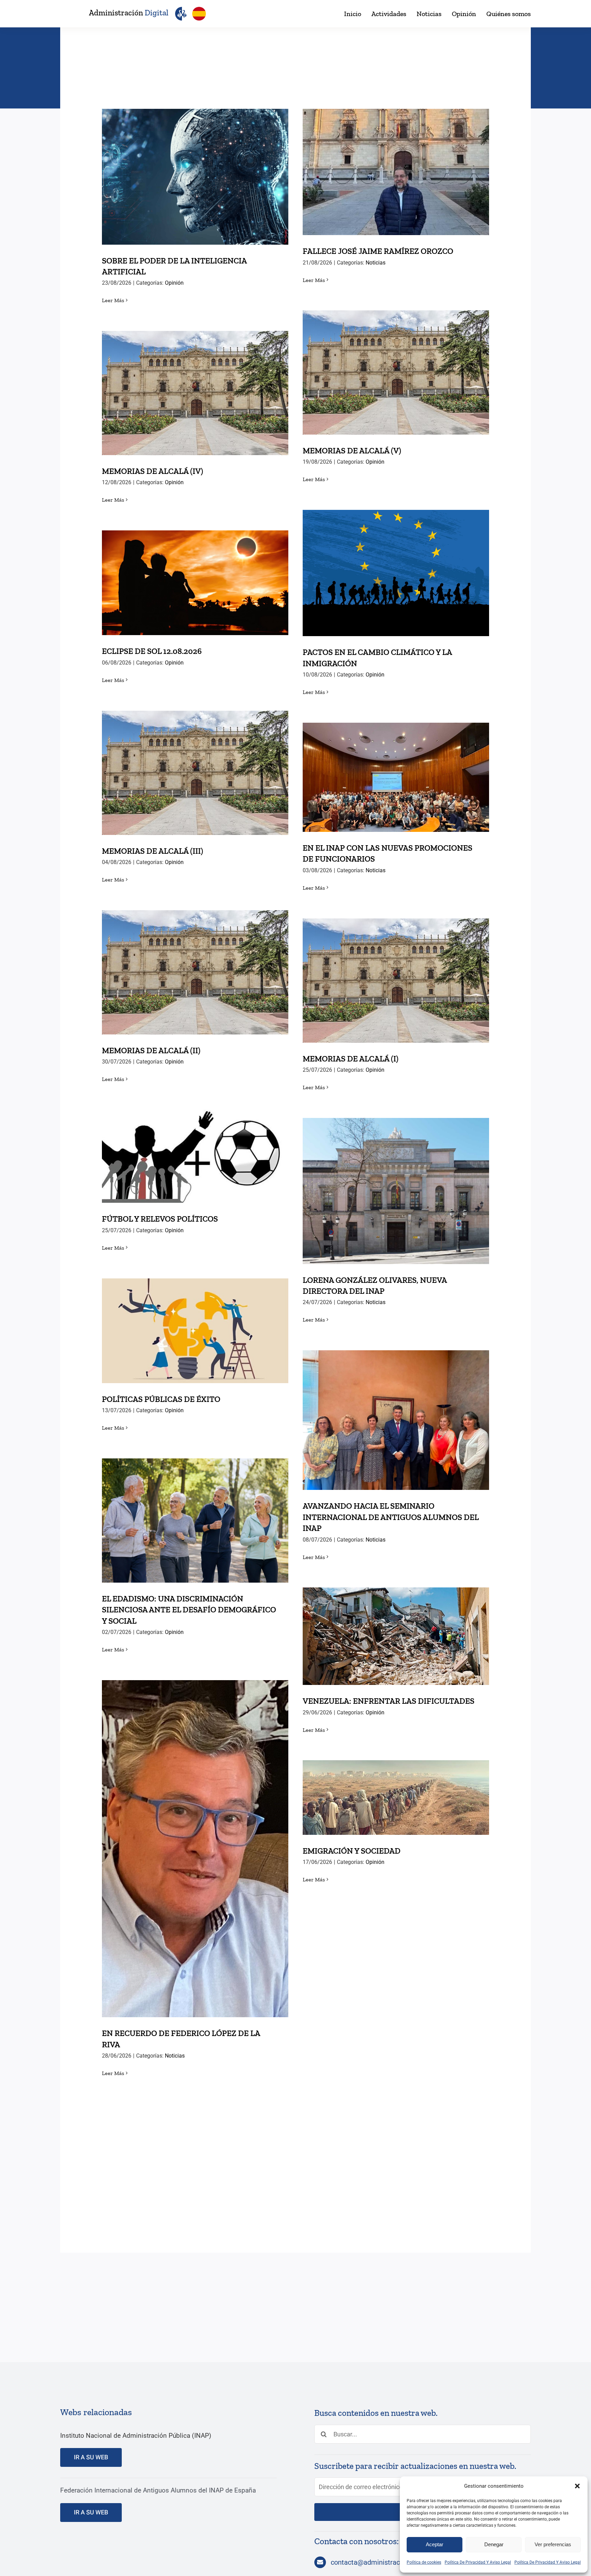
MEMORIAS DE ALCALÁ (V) (396, 366)
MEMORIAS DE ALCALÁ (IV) (195, 386)
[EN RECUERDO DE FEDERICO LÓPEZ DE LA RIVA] (195, 1849)
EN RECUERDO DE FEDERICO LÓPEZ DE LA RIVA (195, 1837)
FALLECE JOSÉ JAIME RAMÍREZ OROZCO (396, 165)
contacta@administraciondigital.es (384, 2562)
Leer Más (113, 300)
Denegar (494, 2544)
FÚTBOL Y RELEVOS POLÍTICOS (195, 1149)
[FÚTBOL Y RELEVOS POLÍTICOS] (195, 1156)
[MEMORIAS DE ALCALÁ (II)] (195, 972)
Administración (129, 13)
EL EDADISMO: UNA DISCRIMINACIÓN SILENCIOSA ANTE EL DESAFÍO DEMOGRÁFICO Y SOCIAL (195, 1503)
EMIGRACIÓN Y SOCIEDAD (396, 1791)
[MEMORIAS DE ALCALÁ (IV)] (195, 393)
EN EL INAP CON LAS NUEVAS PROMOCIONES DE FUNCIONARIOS (396, 765)
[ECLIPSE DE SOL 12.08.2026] (195, 583)
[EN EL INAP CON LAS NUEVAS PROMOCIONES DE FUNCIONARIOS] (396, 777)
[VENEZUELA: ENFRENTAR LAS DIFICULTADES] (396, 1636)
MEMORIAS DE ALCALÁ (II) (195, 965)
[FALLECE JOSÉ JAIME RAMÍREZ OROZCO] (396, 172)
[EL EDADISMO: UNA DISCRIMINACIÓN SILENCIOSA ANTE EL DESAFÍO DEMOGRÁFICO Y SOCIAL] (195, 1521)
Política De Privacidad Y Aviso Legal (478, 2562)
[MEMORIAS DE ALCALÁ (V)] (396, 372)
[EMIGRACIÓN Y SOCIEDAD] (396, 1798)
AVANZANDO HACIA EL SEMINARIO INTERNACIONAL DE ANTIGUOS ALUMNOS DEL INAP (396, 1403)
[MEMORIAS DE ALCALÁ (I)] (396, 981)
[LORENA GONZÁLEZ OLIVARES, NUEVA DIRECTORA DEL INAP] (396, 1191)
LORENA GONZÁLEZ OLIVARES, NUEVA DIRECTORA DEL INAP (396, 1179)
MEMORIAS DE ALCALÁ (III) (195, 766)
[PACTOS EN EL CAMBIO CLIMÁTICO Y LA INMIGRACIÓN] (396, 573)
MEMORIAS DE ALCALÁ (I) (396, 974)
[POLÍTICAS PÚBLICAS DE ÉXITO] (195, 1331)
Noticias (376, 263)
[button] (577, 2486)
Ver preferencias (553, 2544)
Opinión (174, 283)
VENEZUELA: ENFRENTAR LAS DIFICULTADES (396, 1629)
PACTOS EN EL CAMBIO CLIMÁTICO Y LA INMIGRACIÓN (396, 561)
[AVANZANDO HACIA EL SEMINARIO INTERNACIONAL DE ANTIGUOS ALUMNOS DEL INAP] (396, 1420)
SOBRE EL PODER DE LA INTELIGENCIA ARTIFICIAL (195, 165)
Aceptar (435, 2544)
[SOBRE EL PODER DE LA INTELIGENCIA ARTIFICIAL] (195, 177)
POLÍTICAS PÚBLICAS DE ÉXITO (195, 1324)
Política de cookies (424, 2562)
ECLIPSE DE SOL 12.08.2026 (195, 576)
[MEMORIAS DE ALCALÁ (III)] (195, 773)
